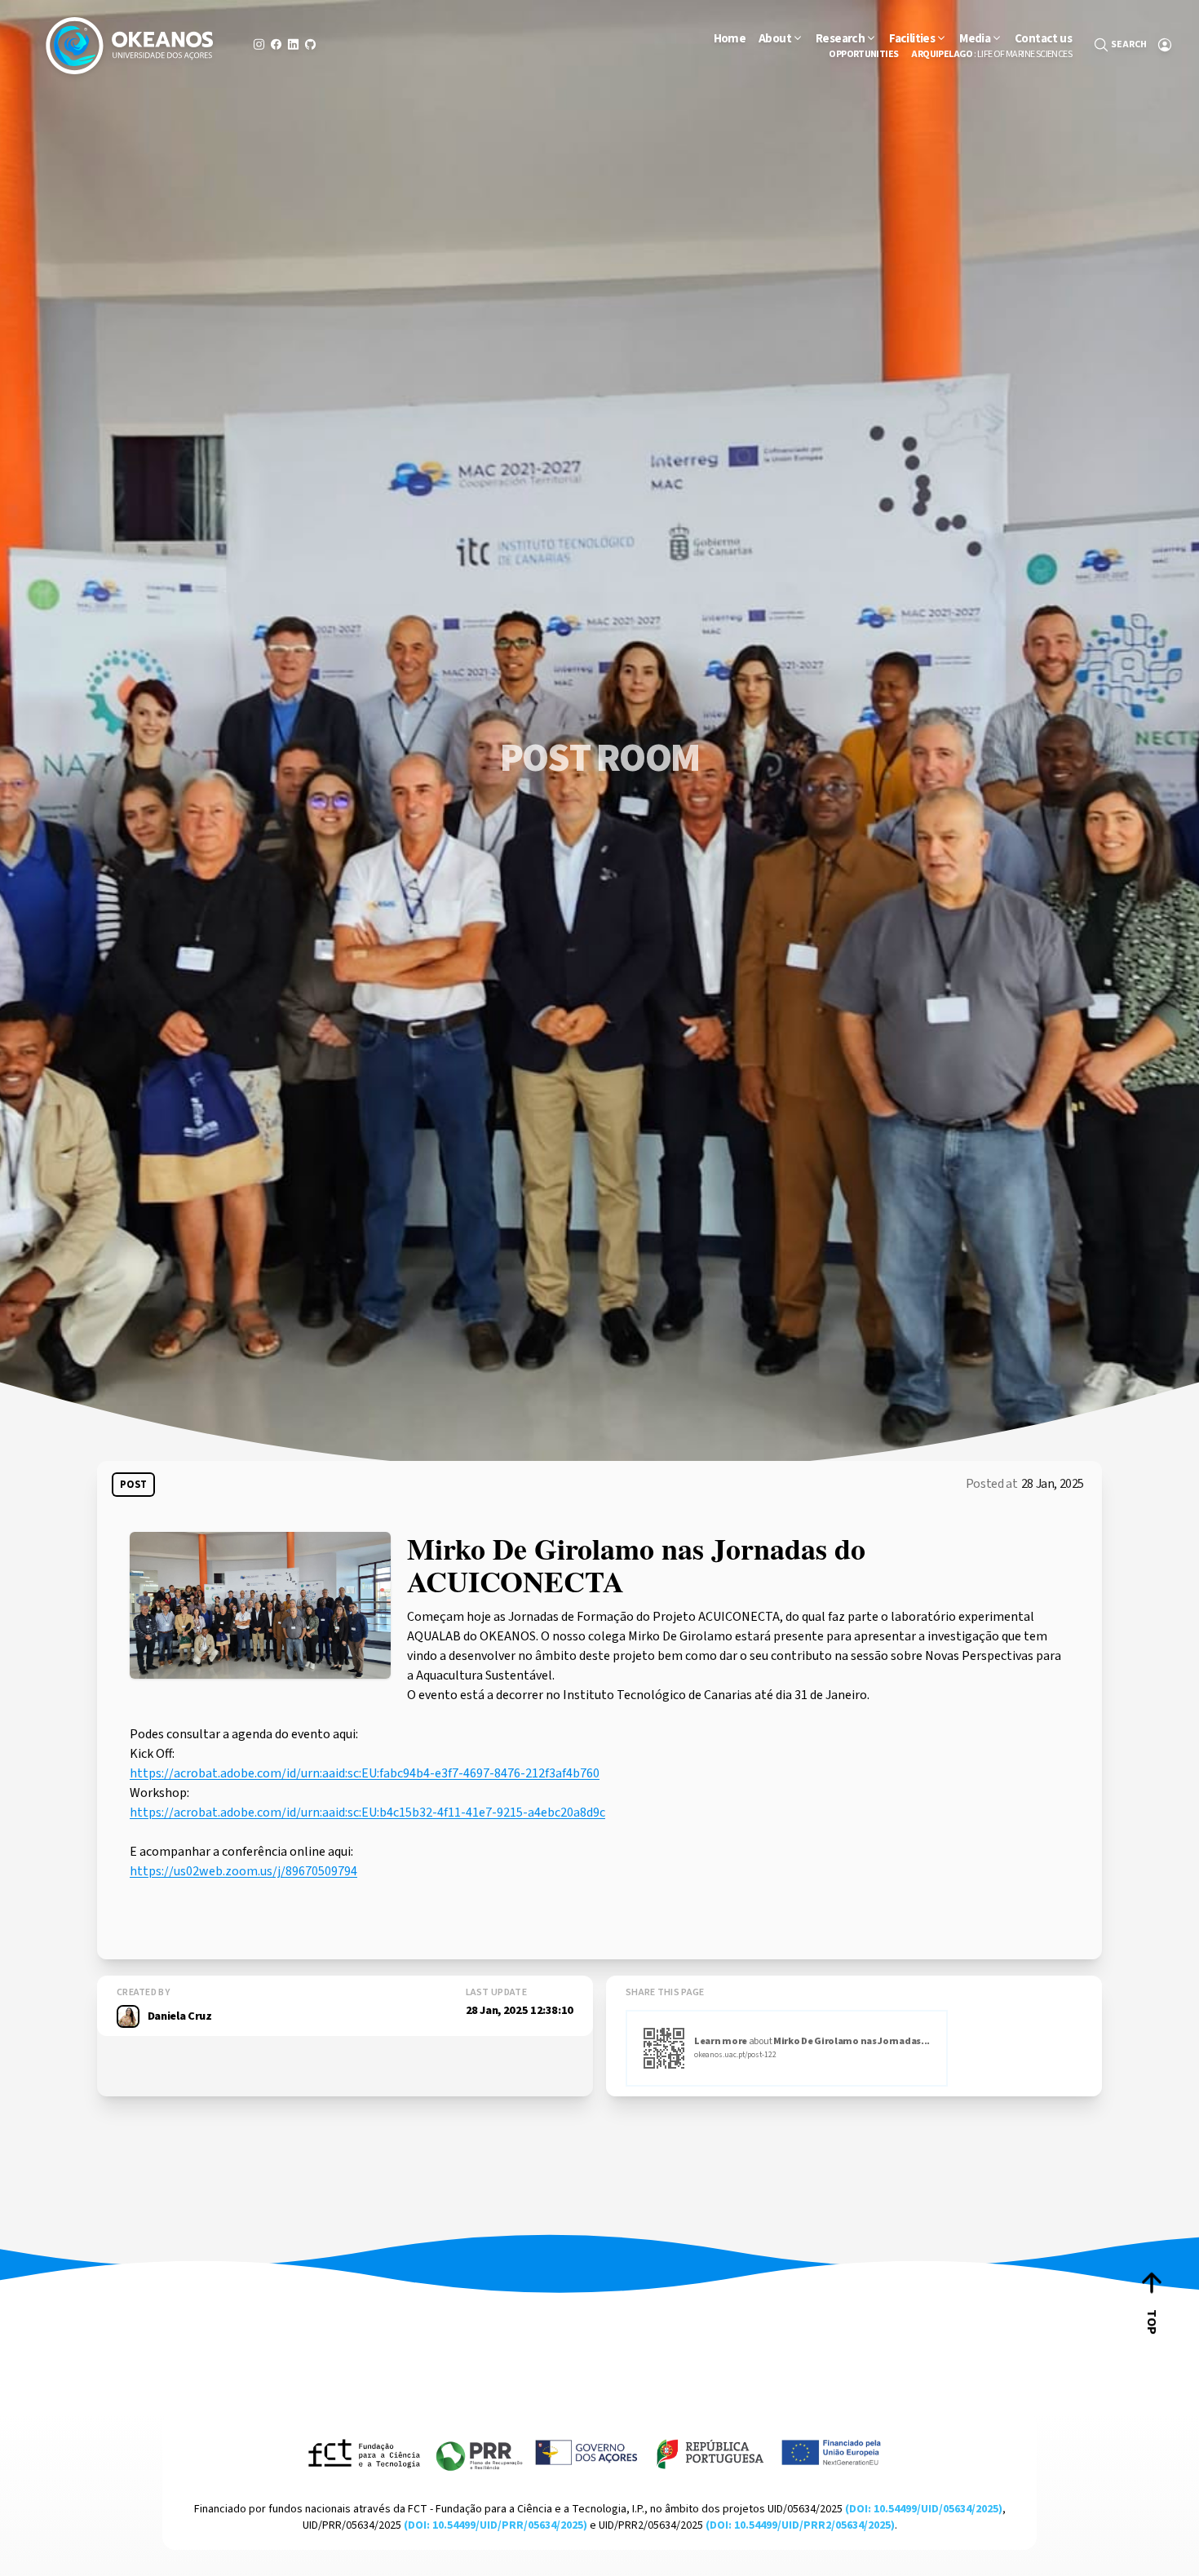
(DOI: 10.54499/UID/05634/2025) (924, 2509)
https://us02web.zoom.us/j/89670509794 (243, 1871)
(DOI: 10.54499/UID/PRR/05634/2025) (496, 2525)
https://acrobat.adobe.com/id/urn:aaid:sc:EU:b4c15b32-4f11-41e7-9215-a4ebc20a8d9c (367, 1812)
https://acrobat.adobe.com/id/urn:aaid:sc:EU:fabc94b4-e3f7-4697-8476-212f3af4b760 (365, 1773)
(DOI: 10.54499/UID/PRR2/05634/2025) (800, 2525)
